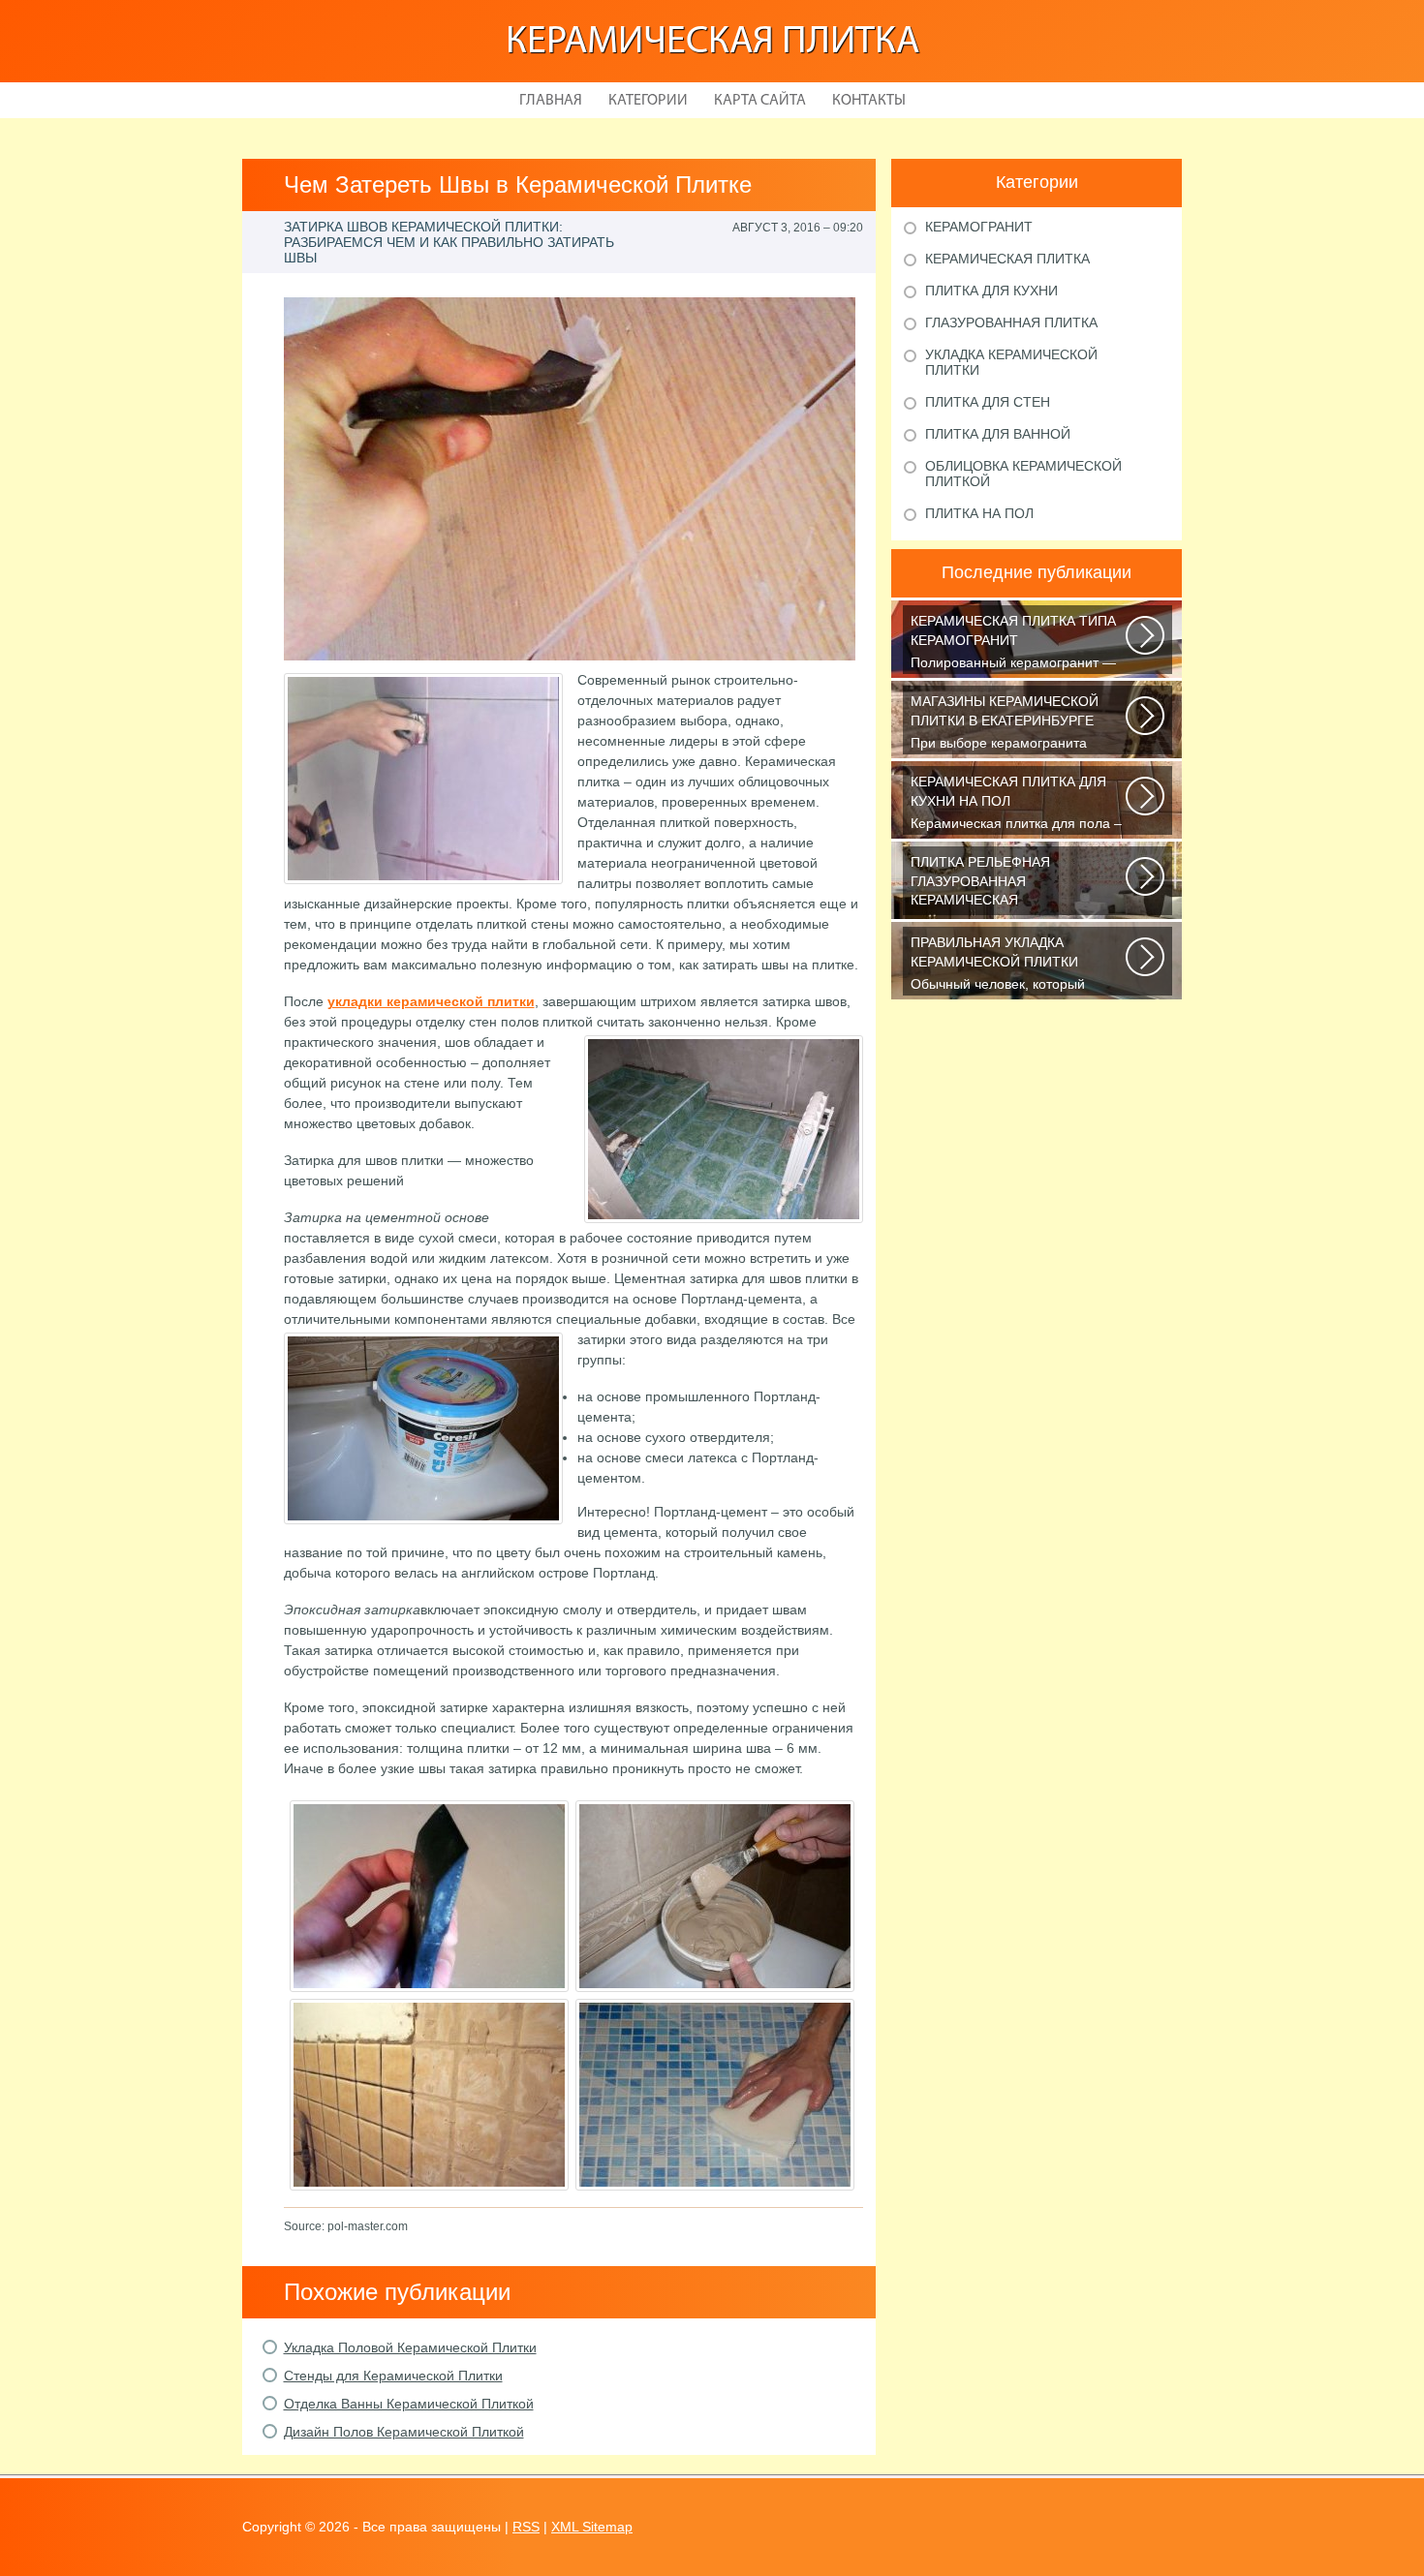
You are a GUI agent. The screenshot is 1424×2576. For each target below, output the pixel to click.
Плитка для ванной (998, 434)
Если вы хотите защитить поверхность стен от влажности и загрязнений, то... (1016, 885)
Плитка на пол (979, 513)
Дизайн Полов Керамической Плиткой (404, 2432)
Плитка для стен (988, 402)
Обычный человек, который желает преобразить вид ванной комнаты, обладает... (1013, 965)
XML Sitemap (592, 2527)
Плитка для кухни (991, 291)
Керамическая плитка (712, 43)
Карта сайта (760, 101)
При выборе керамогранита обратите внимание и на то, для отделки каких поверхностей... (1013, 724)
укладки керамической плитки (431, 1001)
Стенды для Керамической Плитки (393, 2376)
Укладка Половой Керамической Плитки (410, 2347)
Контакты (869, 101)
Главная (551, 101)
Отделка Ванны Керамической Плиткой (409, 2404)
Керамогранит (979, 227)
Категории (648, 101)
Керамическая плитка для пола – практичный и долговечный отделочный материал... (1016, 804)
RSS (526, 2527)
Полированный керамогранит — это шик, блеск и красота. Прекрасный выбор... (1013, 644)
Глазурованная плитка (1011, 322)
